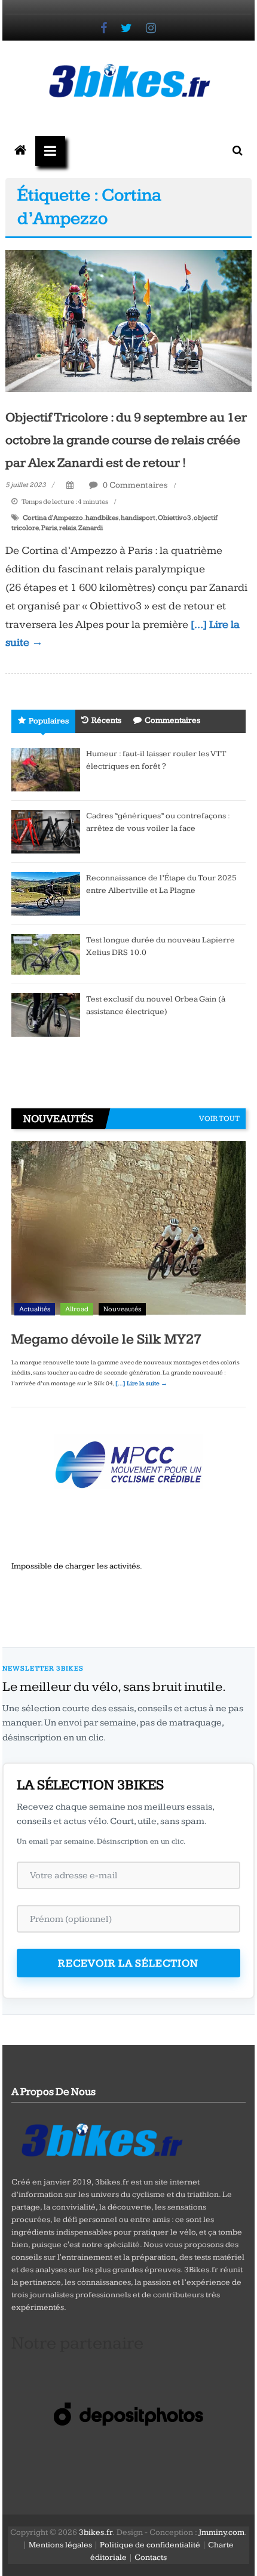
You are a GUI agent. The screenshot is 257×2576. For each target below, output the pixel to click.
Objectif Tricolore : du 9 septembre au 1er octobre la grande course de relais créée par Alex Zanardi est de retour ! (126, 440)
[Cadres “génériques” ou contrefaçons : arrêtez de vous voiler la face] (46, 831)
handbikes (102, 518)
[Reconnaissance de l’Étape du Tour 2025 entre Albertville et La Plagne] (46, 893)
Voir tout (219, 1118)
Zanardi (91, 528)
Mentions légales (60, 2545)
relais (68, 528)
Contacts (151, 2557)
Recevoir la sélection (128, 1963)
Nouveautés (122, 1309)
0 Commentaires (134, 485)
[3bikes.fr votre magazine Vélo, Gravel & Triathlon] (20, 151)
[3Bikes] (101, 2139)
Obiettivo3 (175, 518)
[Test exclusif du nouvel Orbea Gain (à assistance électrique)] (46, 1015)
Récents (106, 720)
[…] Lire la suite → (141, 1383)
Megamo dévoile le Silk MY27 (106, 1339)
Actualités (35, 1309)
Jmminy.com (221, 2532)
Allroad (77, 1309)
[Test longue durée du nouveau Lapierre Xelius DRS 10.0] (46, 954)
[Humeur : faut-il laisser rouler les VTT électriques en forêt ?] (46, 769)
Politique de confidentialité (150, 2545)
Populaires (49, 721)
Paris (49, 528)
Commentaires (172, 720)
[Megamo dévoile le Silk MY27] (129, 1231)
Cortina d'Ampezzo (53, 518)
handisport (138, 518)
